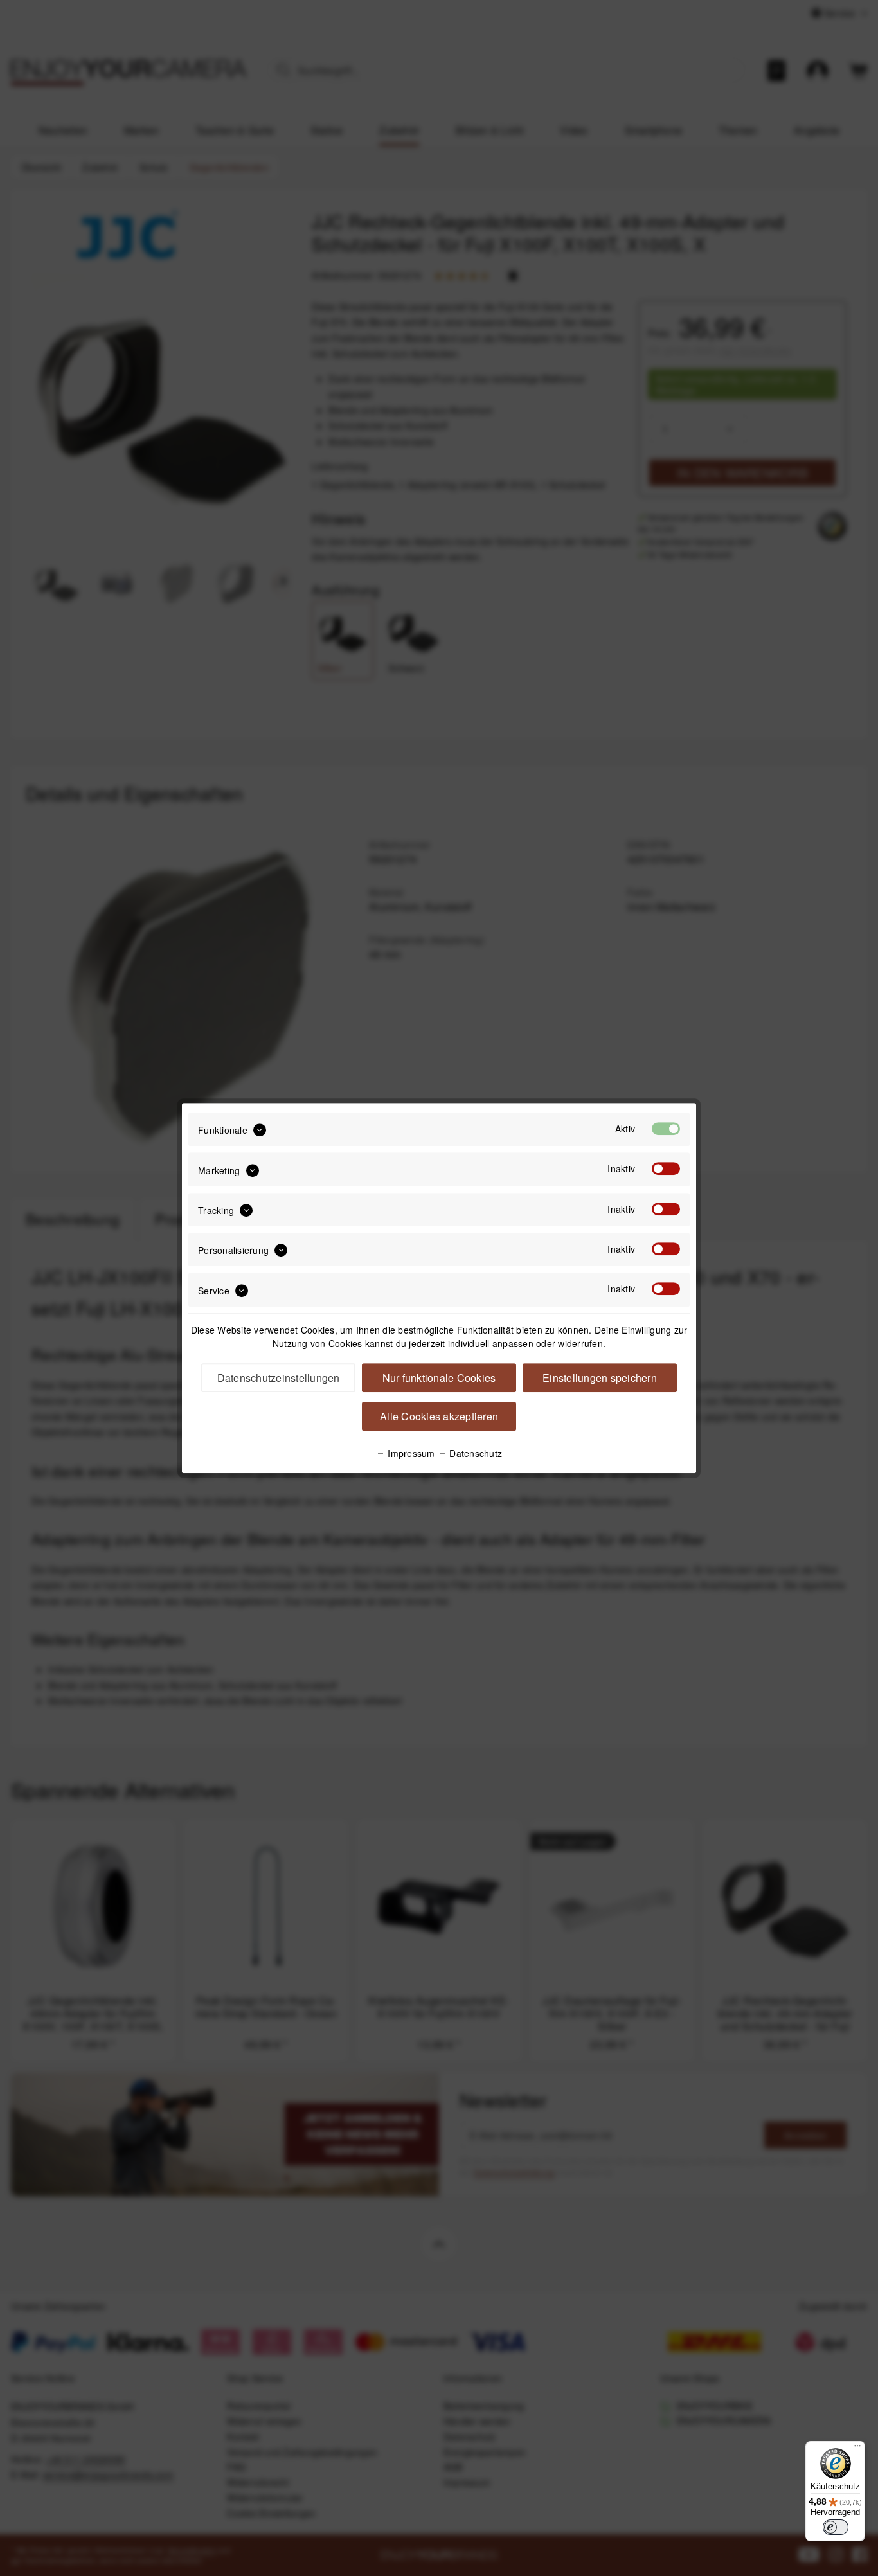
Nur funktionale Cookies (439, 1378)
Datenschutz (474, 1453)
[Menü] (857, 2449)
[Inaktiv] (666, 1169)
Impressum (410, 1453)
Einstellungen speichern (600, 1378)
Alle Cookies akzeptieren (439, 1416)
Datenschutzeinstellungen (279, 1378)
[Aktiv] (666, 1129)
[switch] (836, 2527)
